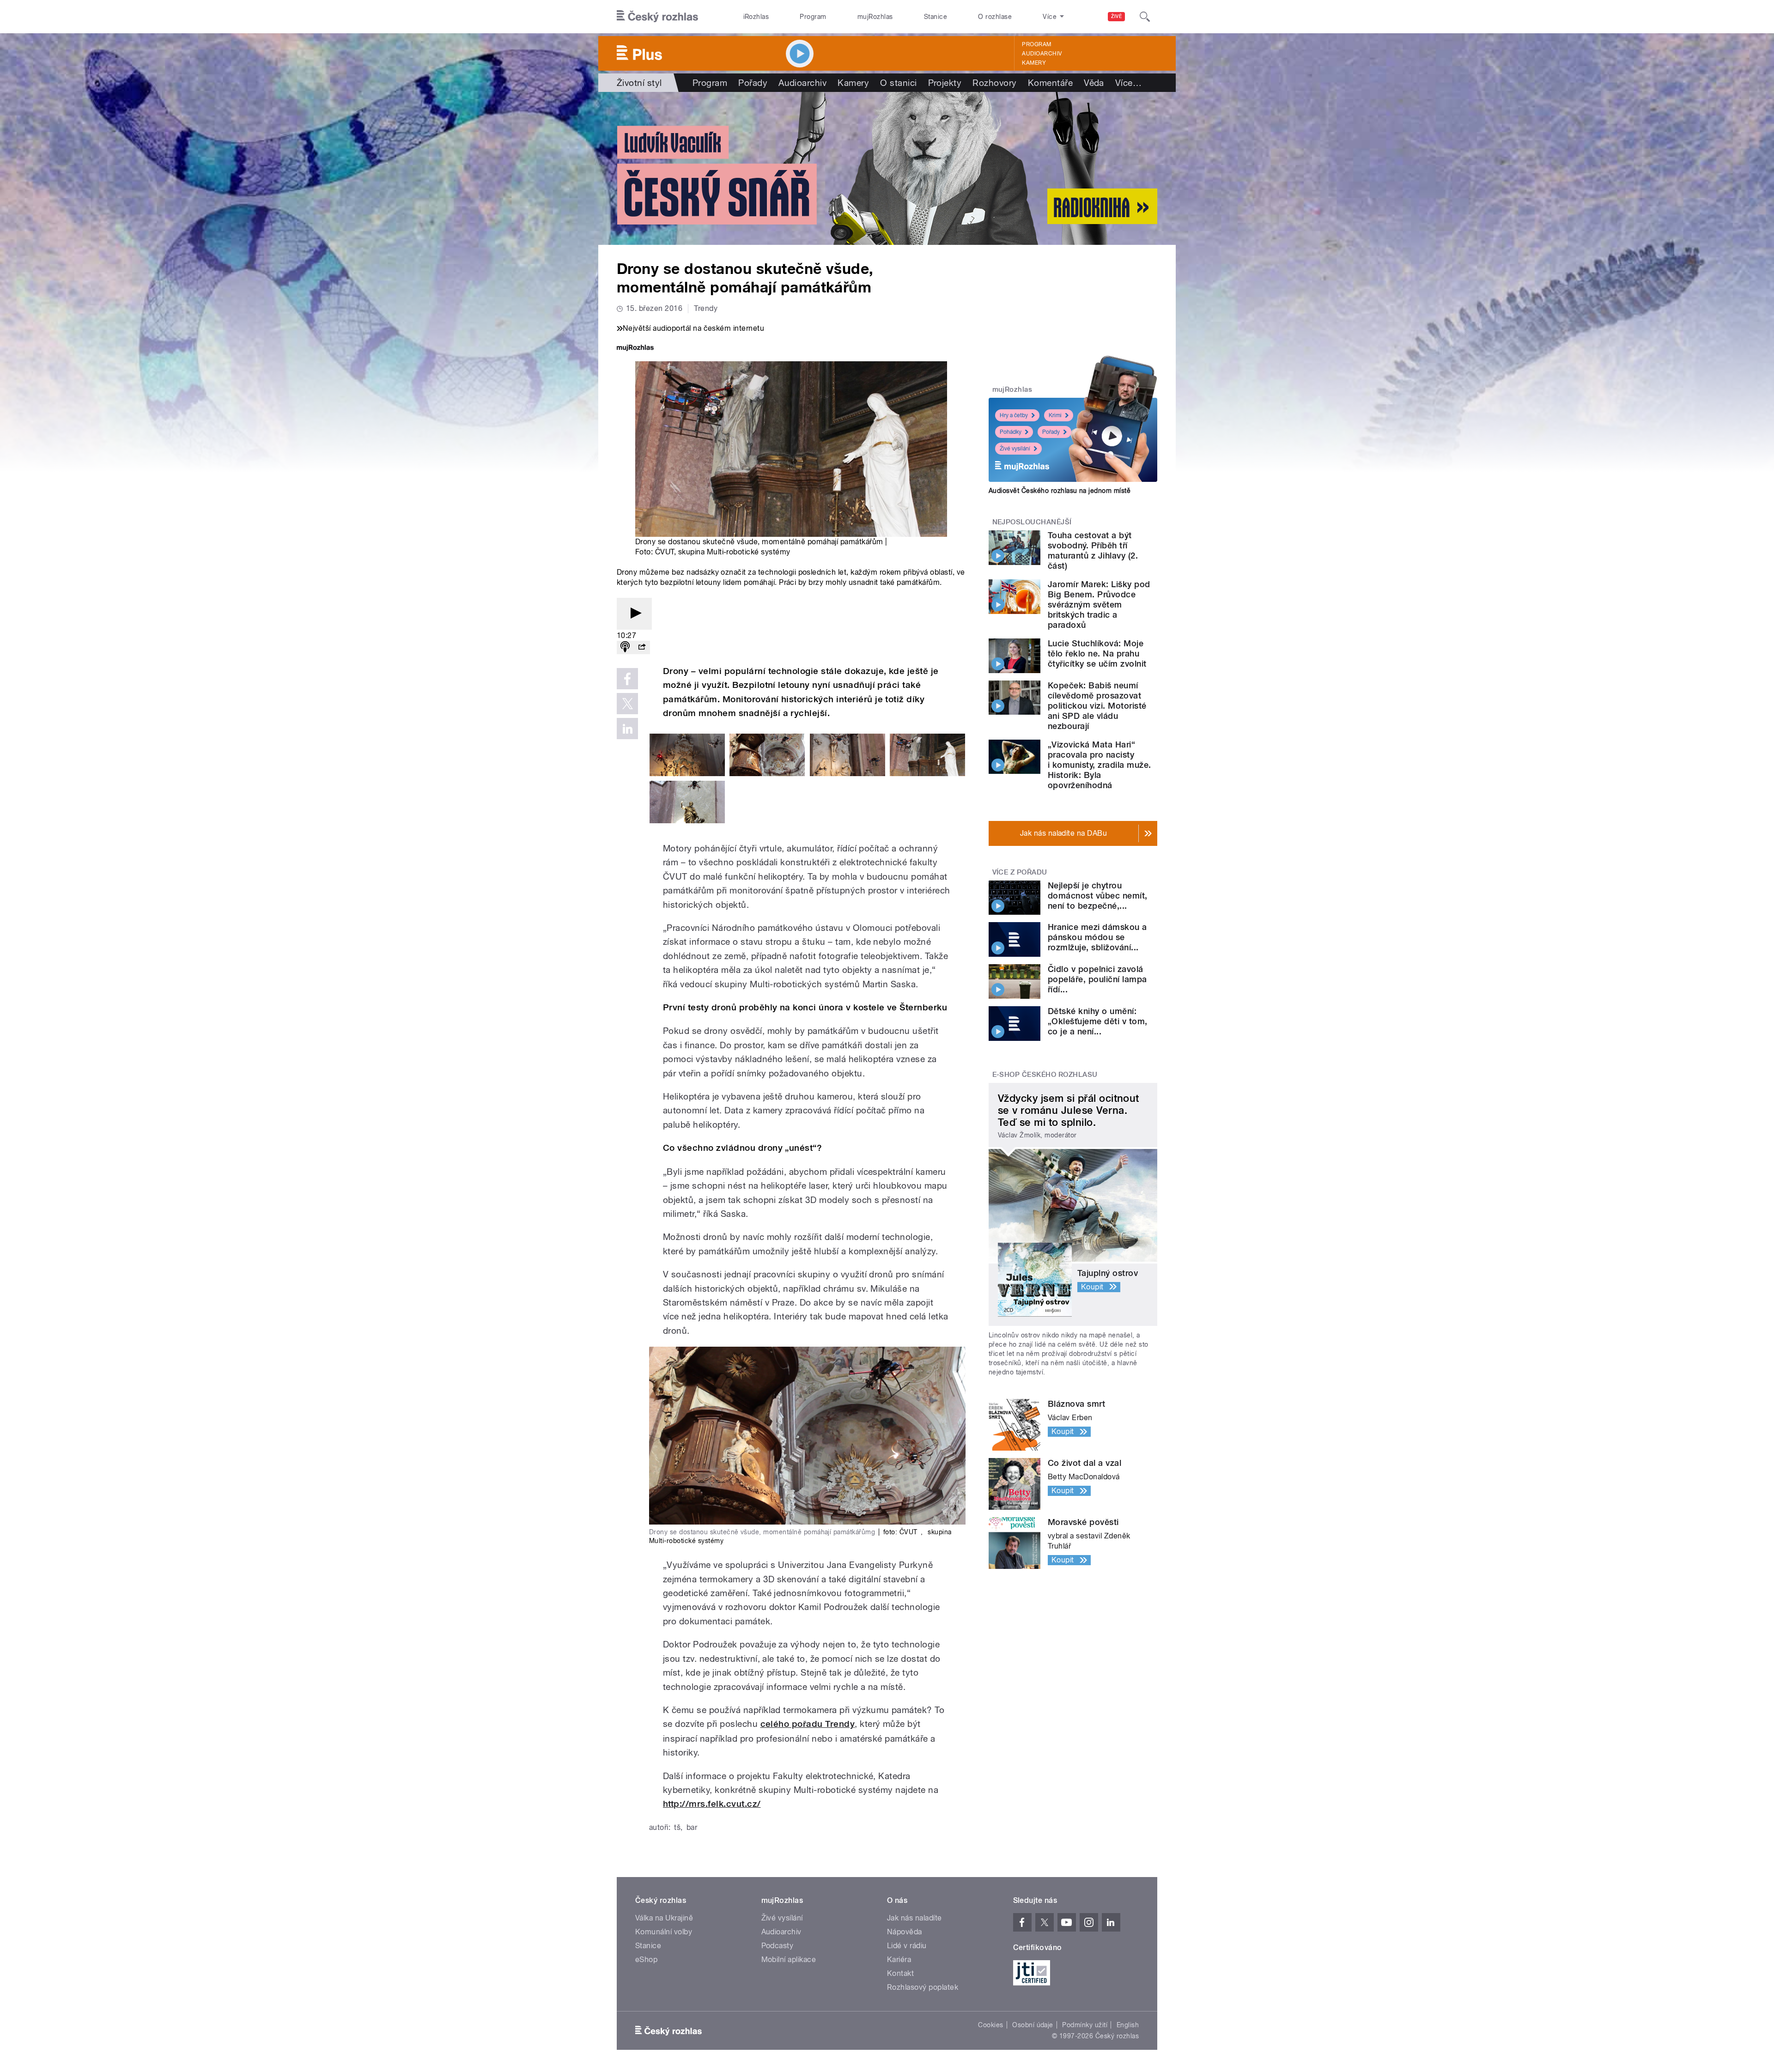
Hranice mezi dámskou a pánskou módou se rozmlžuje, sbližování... (1097, 937)
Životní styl (639, 83)
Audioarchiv (1042, 54)
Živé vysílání (1015, 449)
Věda (1094, 83)
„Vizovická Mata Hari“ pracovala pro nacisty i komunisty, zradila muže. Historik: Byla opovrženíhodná (1099, 765)
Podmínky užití (1085, 2025)
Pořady (753, 83)
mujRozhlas (875, 17)
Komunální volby (664, 1932)
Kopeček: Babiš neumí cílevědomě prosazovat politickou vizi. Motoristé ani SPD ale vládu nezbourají (1097, 706)
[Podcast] (625, 647)
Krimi (1055, 415)
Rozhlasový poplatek (923, 1987)
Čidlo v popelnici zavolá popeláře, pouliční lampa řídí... (1097, 979)
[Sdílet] (642, 647)
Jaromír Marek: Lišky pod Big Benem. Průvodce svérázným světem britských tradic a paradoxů (1099, 605)
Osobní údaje (1033, 2025)
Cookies (990, 2025)
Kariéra (899, 1960)
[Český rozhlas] (657, 17)
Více (1128, 83)
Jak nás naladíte (914, 1918)
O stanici (898, 83)
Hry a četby (1014, 415)
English (1128, 2025)
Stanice (936, 17)
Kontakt (900, 1973)
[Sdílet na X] (627, 704)
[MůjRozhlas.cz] (635, 349)
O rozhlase (995, 17)
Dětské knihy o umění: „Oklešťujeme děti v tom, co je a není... (1098, 1021)
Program (813, 17)
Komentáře (1050, 83)
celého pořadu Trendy (808, 1724)
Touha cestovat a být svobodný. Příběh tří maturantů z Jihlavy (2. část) (1093, 550)
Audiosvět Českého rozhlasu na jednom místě (1060, 491)
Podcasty (778, 1946)
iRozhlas (756, 17)
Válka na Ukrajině (664, 1918)
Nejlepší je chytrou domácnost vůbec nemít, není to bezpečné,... (1098, 896)
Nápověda (905, 1932)
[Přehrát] (634, 614)
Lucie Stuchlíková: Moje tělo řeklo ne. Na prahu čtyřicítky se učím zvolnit (1097, 653)
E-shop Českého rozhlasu (1045, 1075)
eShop (646, 1960)
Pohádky (1011, 432)
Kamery (1034, 63)
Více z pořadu (1020, 872)
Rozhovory (994, 83)
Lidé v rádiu (907, 1946)
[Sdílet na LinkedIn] (627, 729)
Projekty (945, 83)
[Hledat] (1145, 17)
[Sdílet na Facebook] (627, 679)
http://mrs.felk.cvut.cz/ (712, 1804)
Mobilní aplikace (789, 1960)
